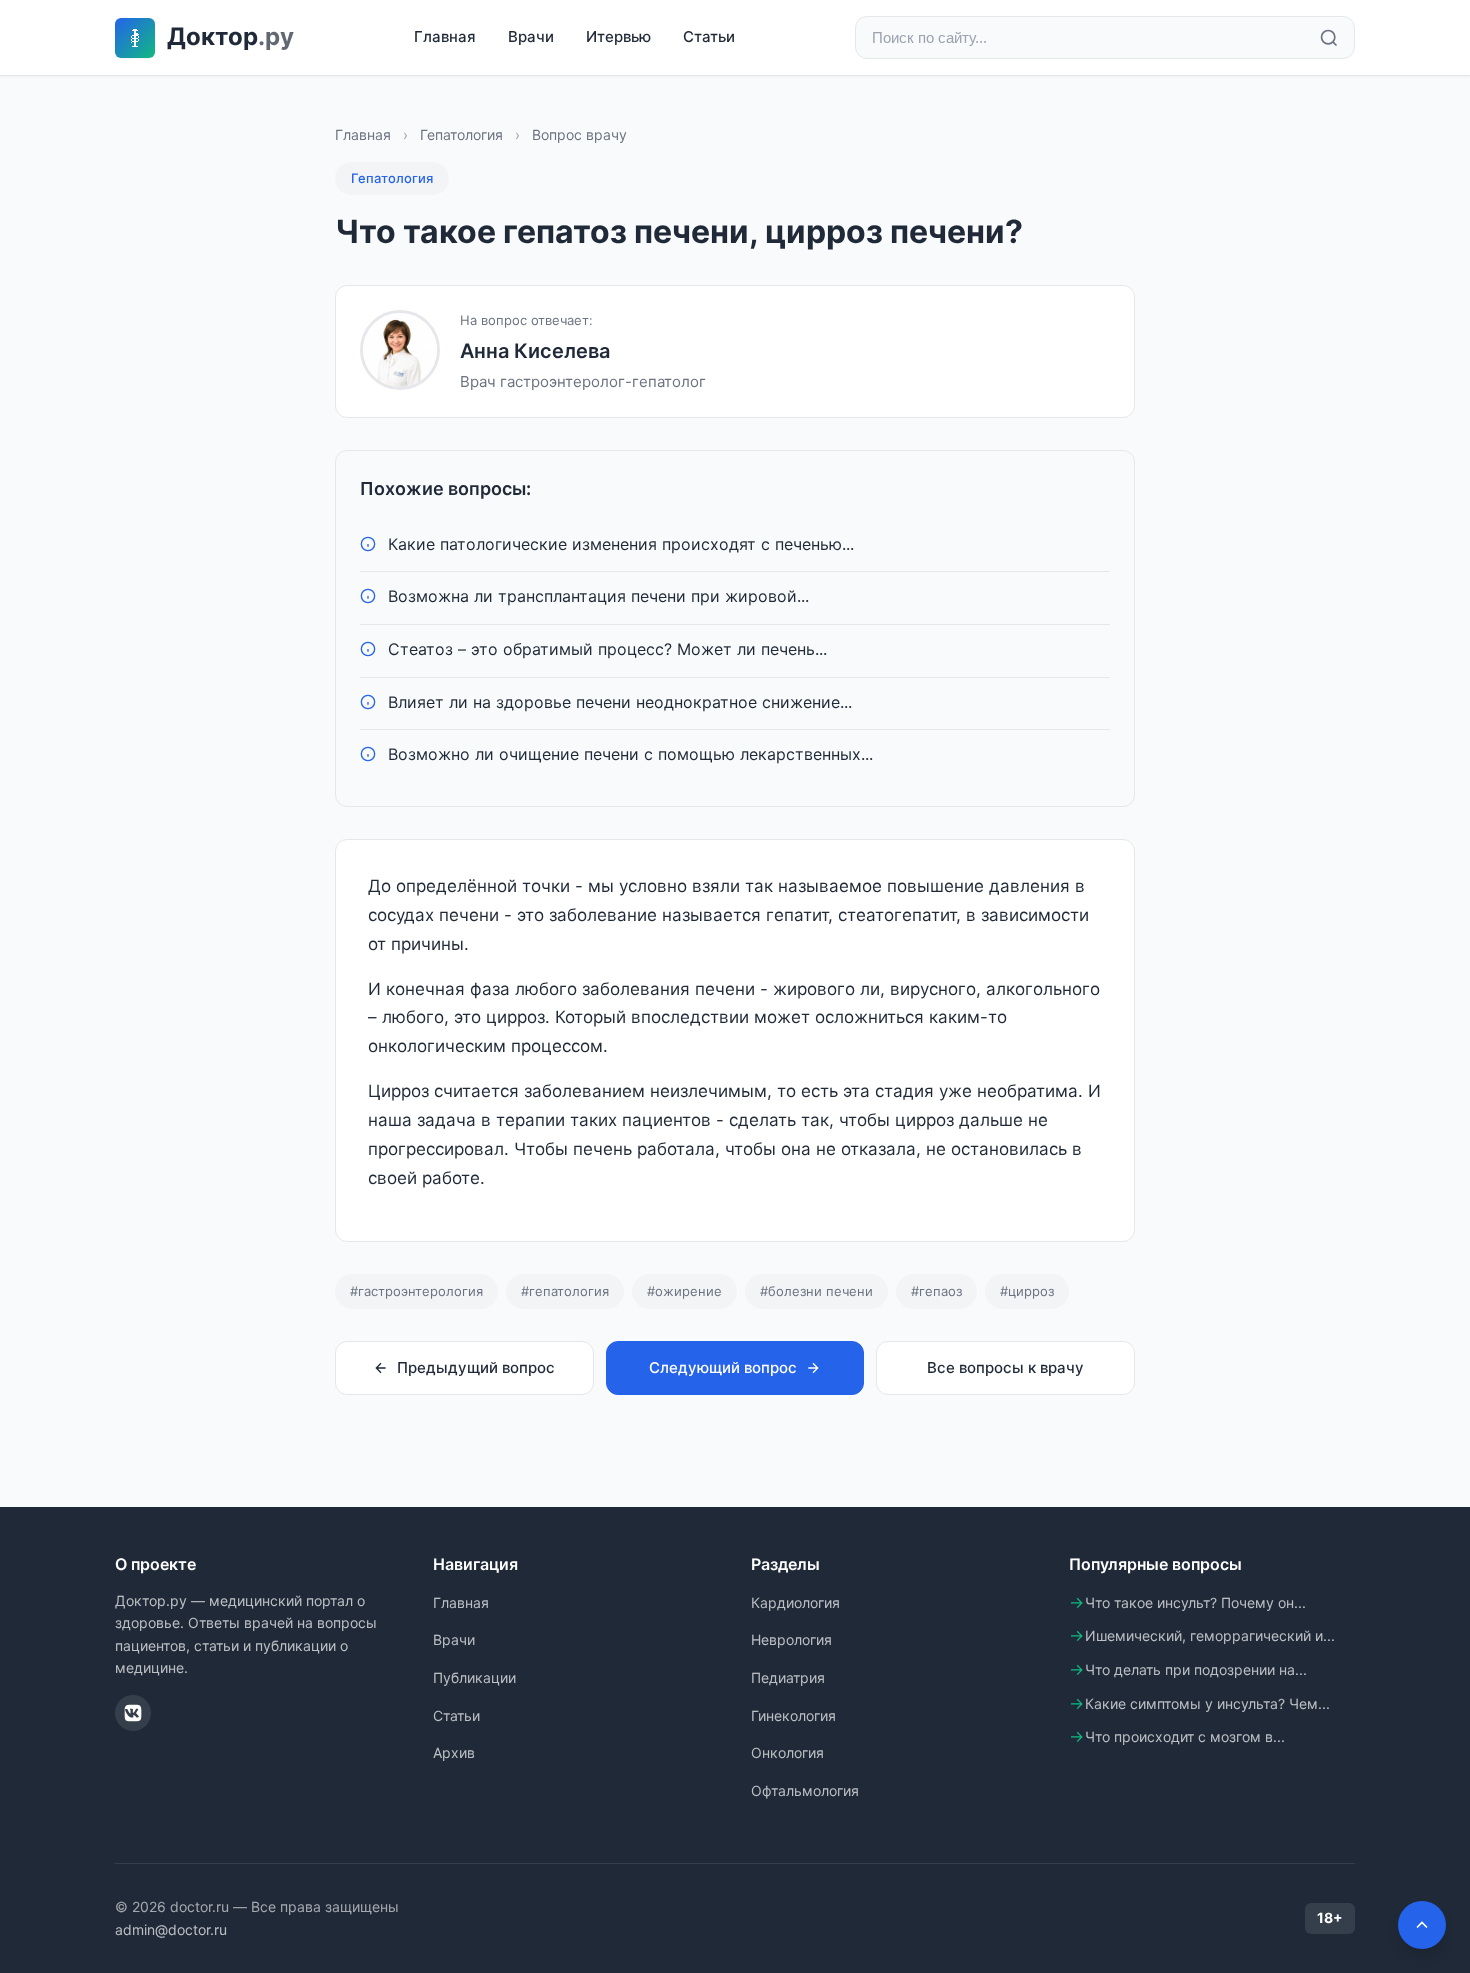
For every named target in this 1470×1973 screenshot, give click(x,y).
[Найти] (1329, 38)
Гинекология (793, 1715)
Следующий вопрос (723, 1367)
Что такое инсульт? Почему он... (1195, 1602)
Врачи (531, 36)
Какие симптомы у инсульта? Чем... (1207, 1703)
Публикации (474, 1677)
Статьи (709, 36)
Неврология (791, 1639)
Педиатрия (788, 1677)
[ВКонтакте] (133, 1713)
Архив (454, 1752)
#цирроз (1027, 1291)
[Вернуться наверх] (1422, 1925)
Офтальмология (805, 1790)
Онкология (787, 1752)
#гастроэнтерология (416, 1291)
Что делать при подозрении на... (1196, 1669)
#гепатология (565, 1291)
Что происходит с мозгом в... (1185, 1736)
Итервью (618, 36)
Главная (445, 36)
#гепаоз (936, 1291)
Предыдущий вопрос (476, 1367)
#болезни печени (816, 1291)
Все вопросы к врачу (1005, 1367)
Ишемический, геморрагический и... (1210, 1635)
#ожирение (684, 1291)
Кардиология (795, 1602)
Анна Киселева (535, 351)
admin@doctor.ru (171, 1929)
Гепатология (461, 134)
